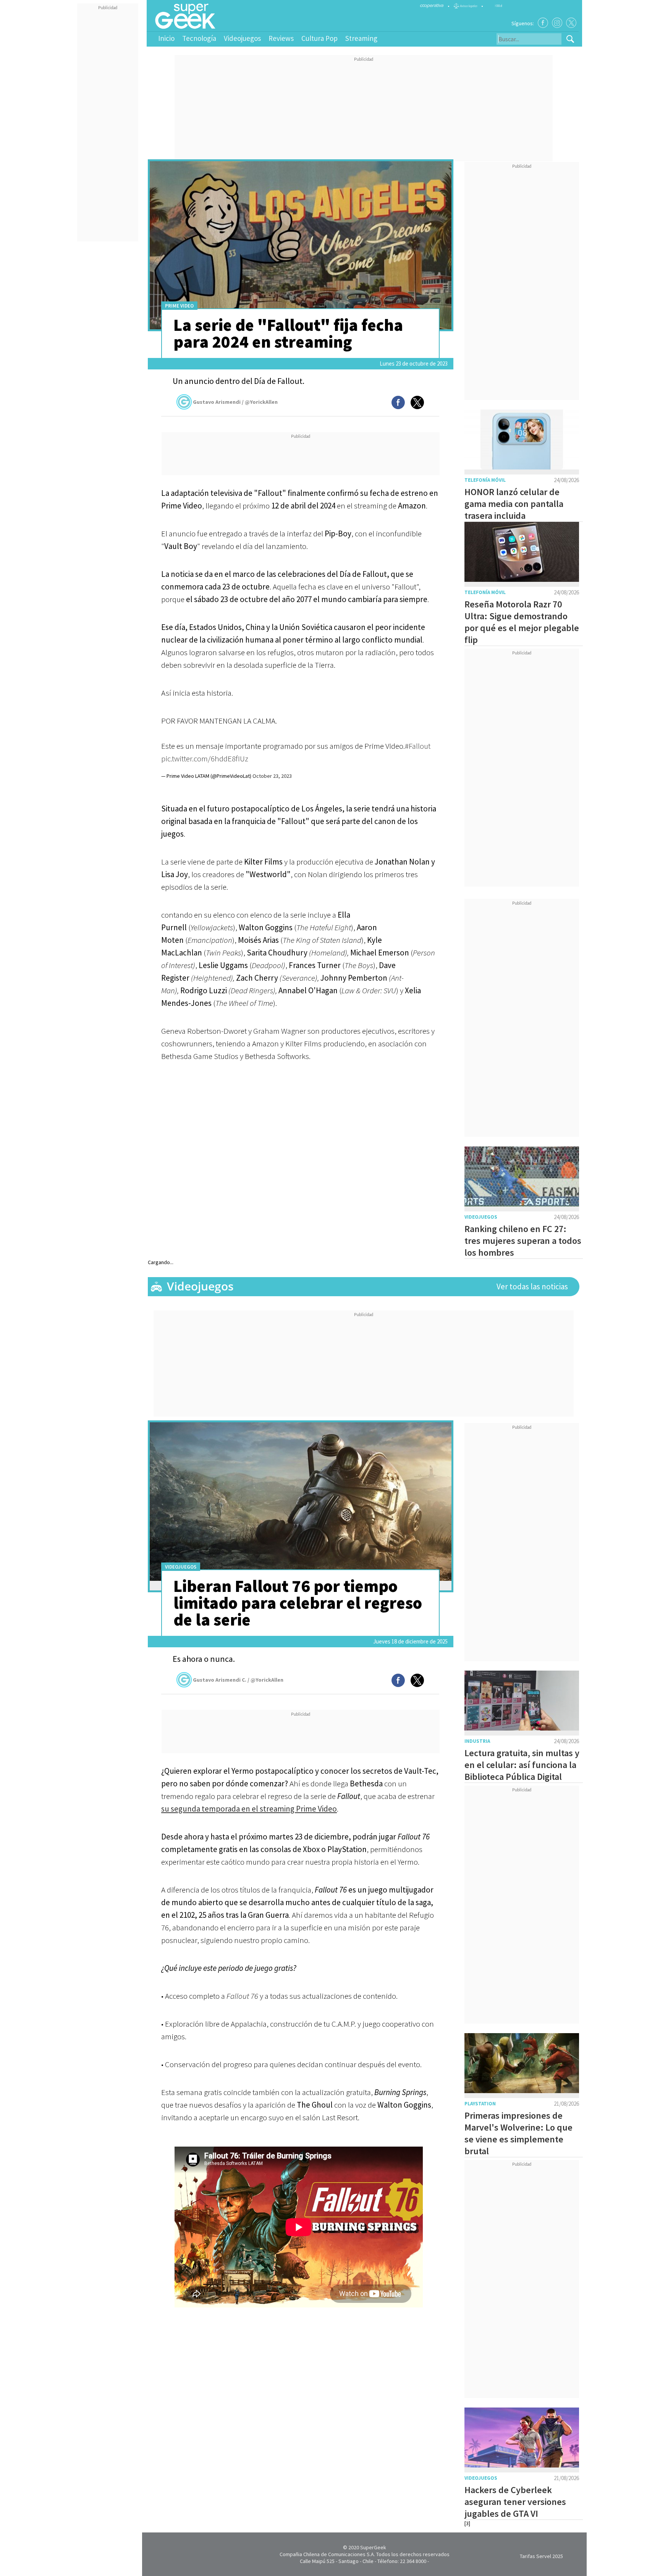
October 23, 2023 (272, 776)
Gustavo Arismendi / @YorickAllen (235, 402)
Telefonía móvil (485, 480)
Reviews (281, 38)
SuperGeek (373, 2547)
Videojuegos (242, 38)
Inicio (166, 38)
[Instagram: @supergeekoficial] (557, 23)
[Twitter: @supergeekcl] (571, 23)
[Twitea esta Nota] (417, 402)
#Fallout (418, 746)
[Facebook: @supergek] (543, 23)
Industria (477, 1741)
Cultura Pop (319, 38)
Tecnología (199, 38)
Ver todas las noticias (532, 1286)
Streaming (361, 38)
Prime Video (179, 306)
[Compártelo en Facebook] (398, 402)
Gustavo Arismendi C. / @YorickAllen (238, 1680)
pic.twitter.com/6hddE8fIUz (205, 759)
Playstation (480, 2104)
